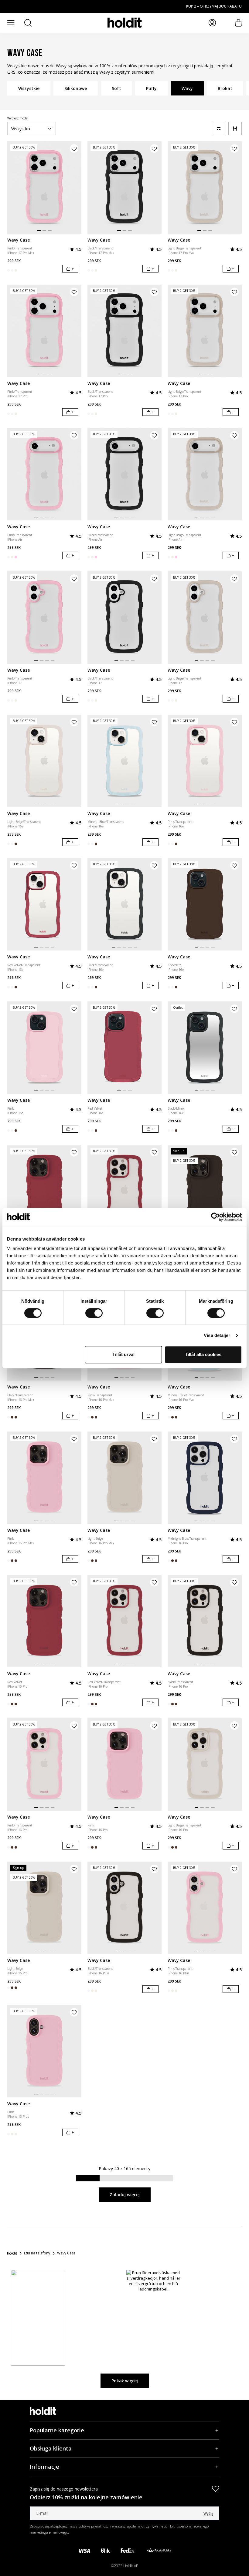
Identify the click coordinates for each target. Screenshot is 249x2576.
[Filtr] (235, 129)
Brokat (225, 88)
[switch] (94, 1313)
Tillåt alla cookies (203, 1354)
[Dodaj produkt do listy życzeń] (74, 149)
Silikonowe (76, 88)
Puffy (151, 88)
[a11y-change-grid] (219, 129)
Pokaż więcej (125, 2381)
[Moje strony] (212, 23)
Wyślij (208, 2513)
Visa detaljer (217, 1335)
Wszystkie (29, 88)
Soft (116, 88)
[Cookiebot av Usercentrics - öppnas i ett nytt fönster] (215, 1217)
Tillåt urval (123, 1354)
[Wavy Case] (44, 187)
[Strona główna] (12, 2253)
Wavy (187, 88)
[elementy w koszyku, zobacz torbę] (239, 23)
